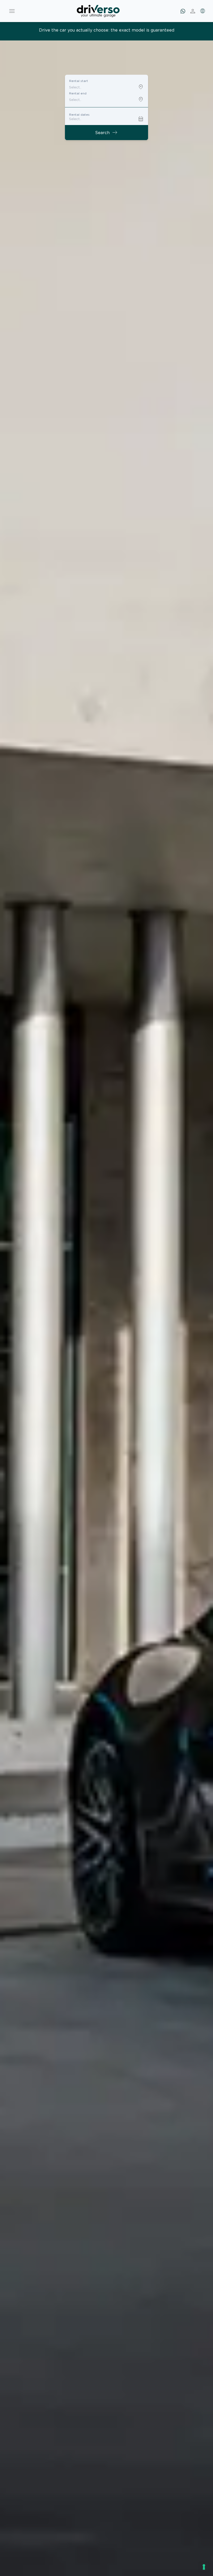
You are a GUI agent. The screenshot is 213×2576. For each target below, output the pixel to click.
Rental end (78, 93)
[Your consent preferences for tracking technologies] (204, 2567)
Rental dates (79, 115)
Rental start (79, 81)
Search (106, 133)
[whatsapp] (183, 11)
